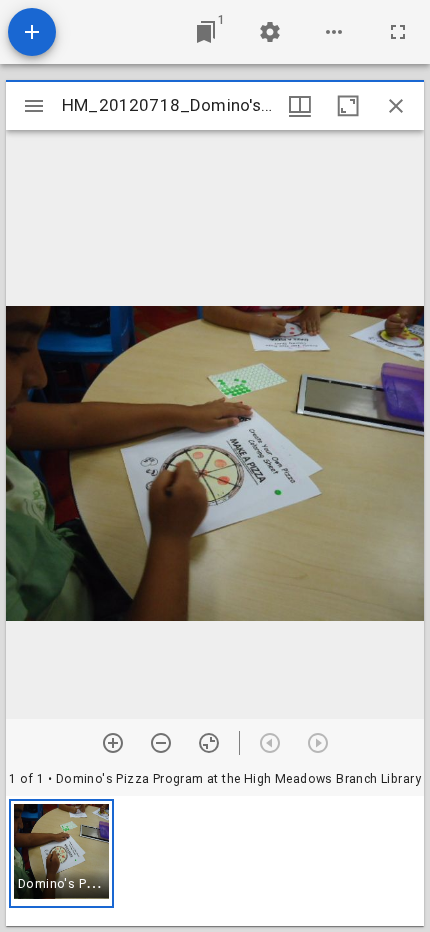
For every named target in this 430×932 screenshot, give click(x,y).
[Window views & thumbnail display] (300, 106)
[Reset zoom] (209, 743)
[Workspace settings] (270, 32)
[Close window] (396, 106)
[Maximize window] (348, 106)
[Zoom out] (161, 743)
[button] (61, 853)
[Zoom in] (113, 743)
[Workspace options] (334, 32)
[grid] (215, 861)
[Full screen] (398, 32)
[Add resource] (32, 32)
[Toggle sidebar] (34, 106)
